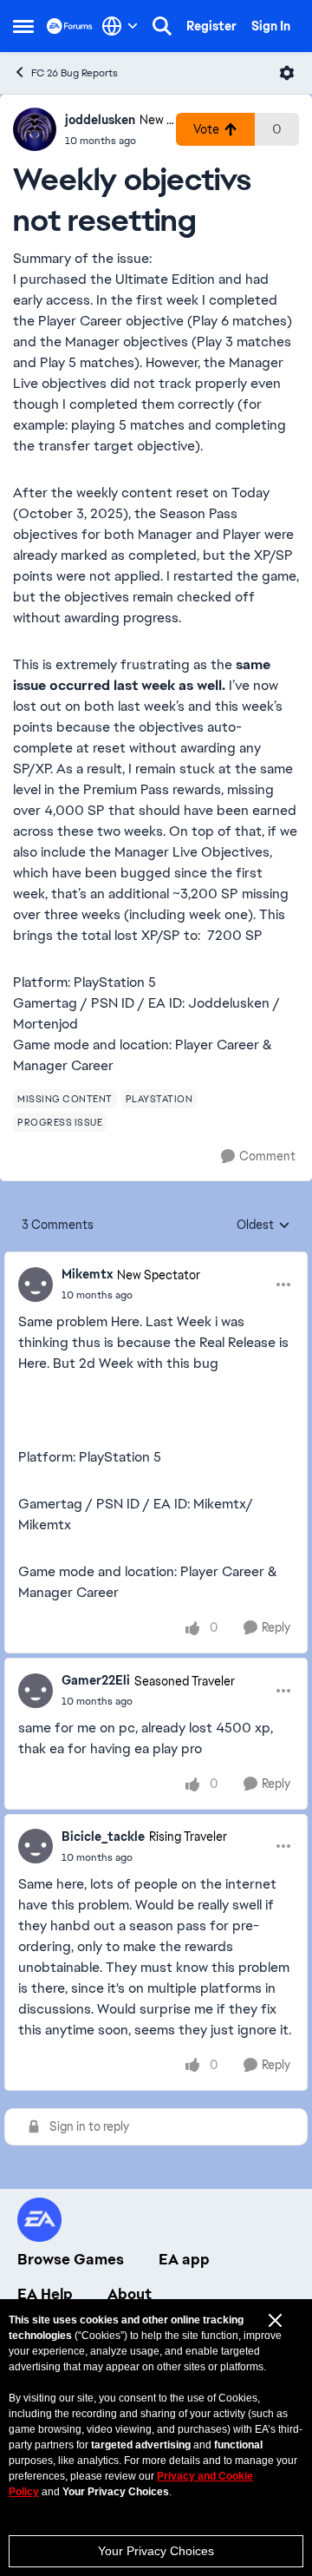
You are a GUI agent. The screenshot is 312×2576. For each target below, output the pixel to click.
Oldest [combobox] (263, 1226)
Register (211, 26)
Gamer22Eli (96, 1680)
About (130, 2294)
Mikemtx (87, 1274)
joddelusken (100, 120)
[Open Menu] (287, 73)
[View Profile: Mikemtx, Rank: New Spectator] (36, 1285)
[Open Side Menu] (23, 26)
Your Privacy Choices (156, 2551)
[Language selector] (120, 26)
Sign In (271, 26)
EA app (184, 2259)
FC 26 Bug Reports (75, 73)
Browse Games (71, 2259)
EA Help (45, 2294)
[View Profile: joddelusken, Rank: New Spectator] (35, 129)
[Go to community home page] (70, 26)
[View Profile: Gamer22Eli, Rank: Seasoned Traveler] (36, 1691)
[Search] (162, 26)
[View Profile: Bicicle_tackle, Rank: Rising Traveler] (36, 1846)
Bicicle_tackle (103, 1837)
